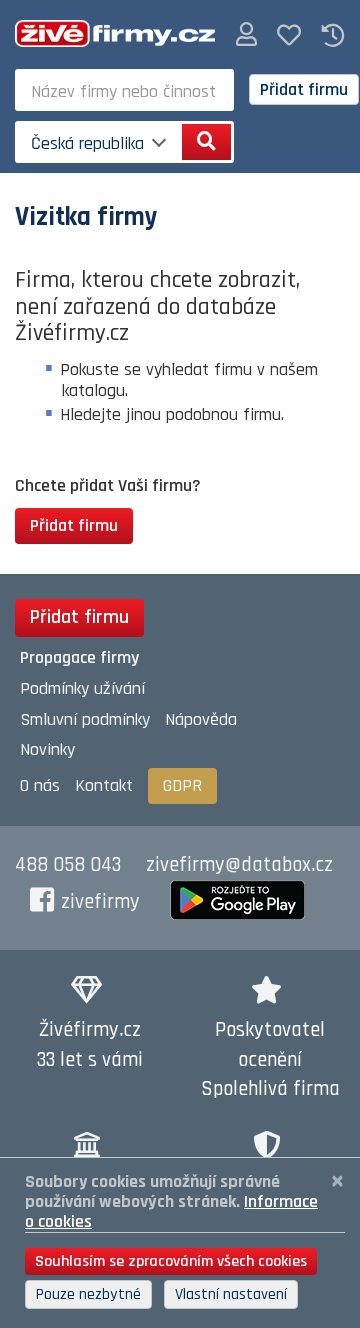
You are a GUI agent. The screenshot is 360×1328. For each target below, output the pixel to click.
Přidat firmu (304, 89)
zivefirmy (100, 902)
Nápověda (201, 719)
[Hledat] (206, 142)
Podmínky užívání (82, 688)
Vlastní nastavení (231, 1294)
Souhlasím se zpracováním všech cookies (171, 1261)
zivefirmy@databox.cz (239, 865)
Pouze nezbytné (88, 1294)
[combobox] (124, 90)
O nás (40, 785)
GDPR (182, 785)
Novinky (47, 749)
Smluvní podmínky (85, 719)
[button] (246, 35)
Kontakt (104, 785)
